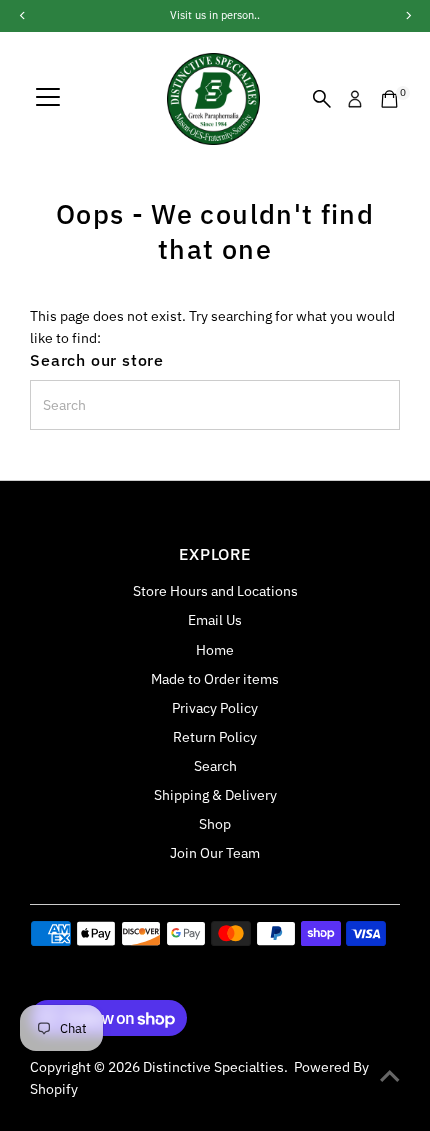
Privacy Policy (215, 708)
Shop (215, 824)
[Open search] (322, 99)
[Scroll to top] (390, 1076)
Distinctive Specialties (213, 1067)
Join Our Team (215, 853)
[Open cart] (389, 99)
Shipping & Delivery (215, 795)
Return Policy (215, 737)
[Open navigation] (48, 99)
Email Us (215, 620)
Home (215, 650)
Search (215, 766)
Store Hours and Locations (215, 591)
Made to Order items (215, 679)
